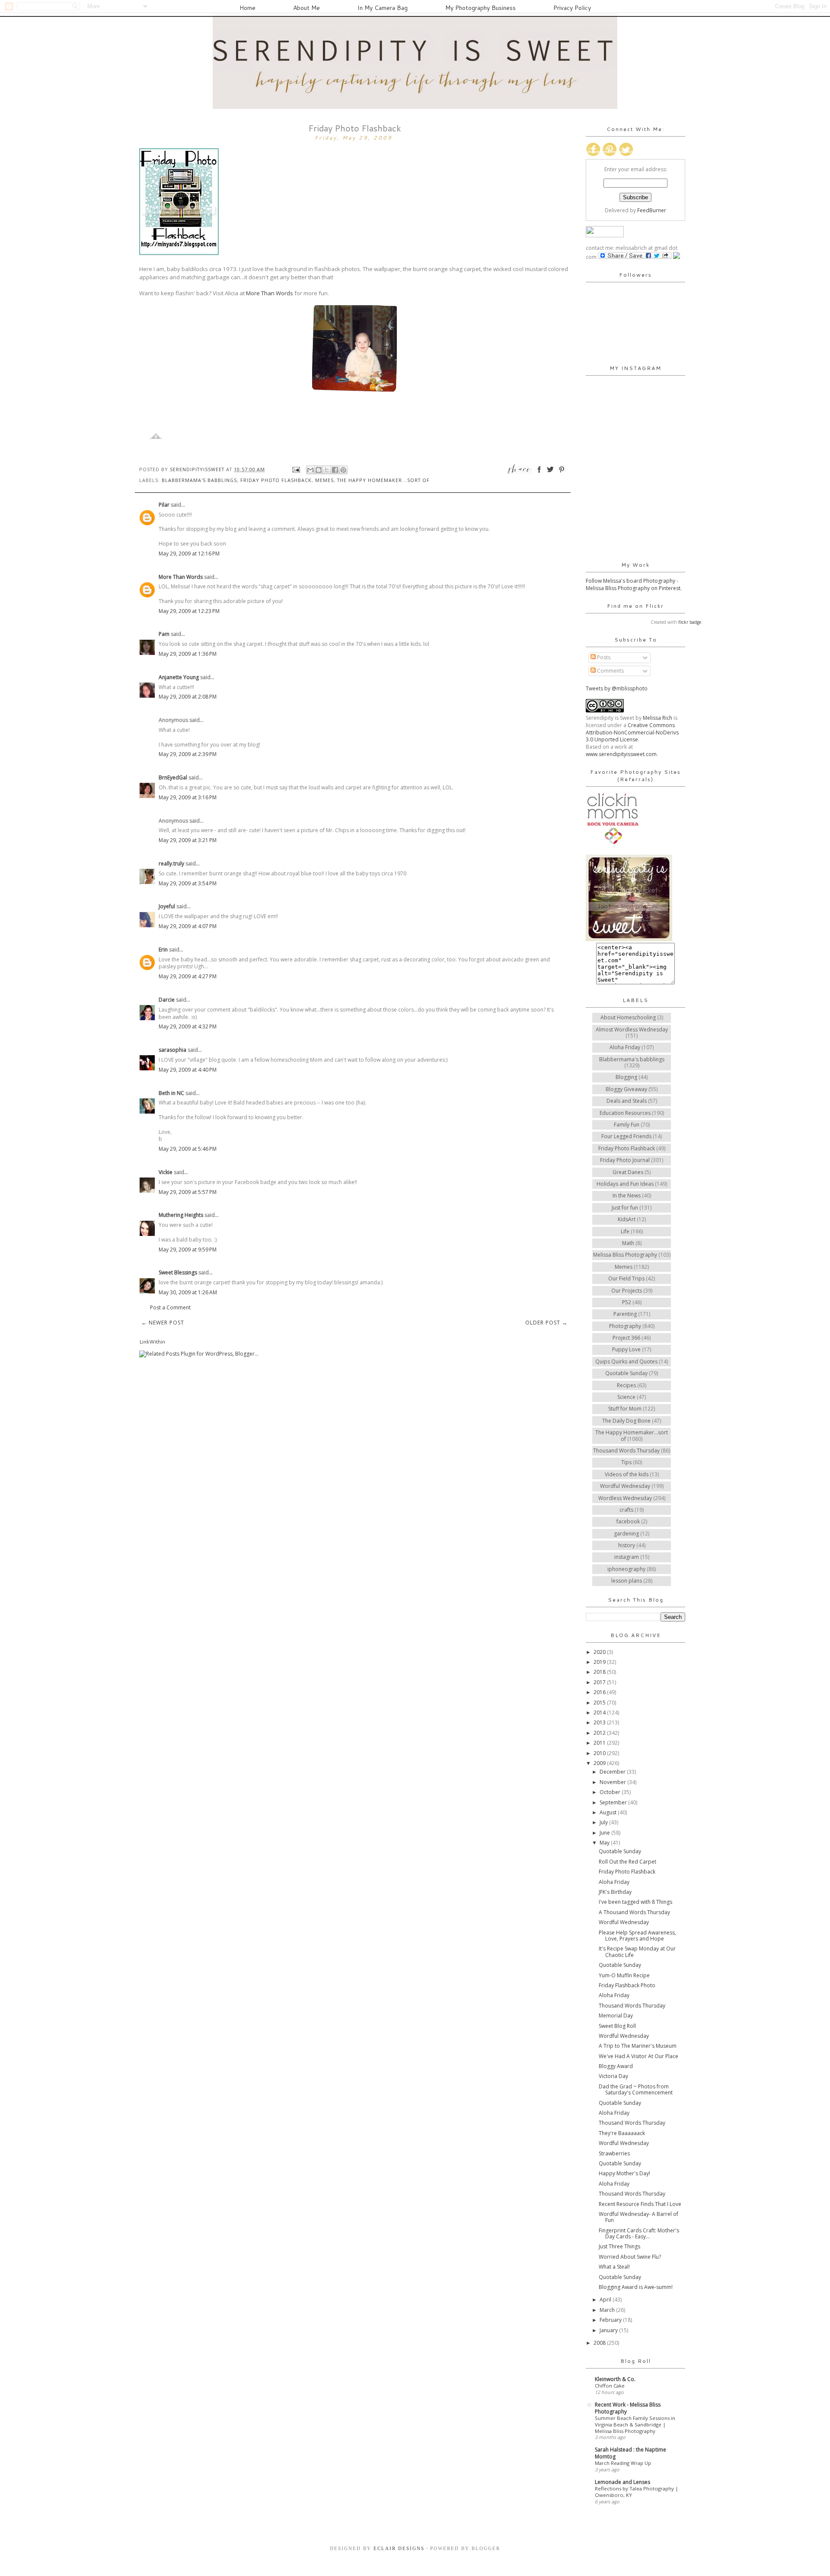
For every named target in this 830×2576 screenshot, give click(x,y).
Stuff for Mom (625, 1409)
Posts (603, 657)
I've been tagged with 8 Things (635, 1902)
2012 (600, 1733)
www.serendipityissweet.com (621, 754)
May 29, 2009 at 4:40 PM (188, 1070)
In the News (627, 1195)
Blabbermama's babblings (199, 480)
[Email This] (310, 470)
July (604, 1822)
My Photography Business (480, 8)
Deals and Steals (627, 1101)
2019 (600, 1662)
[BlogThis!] (319, 470)
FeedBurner (652, 210)
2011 (600, 1743)
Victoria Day (613, 2076)
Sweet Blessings (178, 1272)
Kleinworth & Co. (615, 2379)
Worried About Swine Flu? (630, 2257)
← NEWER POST (163, 1323)
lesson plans (627, 1581)
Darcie (167, 1000)
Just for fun (625, 1208)
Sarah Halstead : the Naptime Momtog (630, 2453)
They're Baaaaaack (622, 2133)
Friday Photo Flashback (276, 480)
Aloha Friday (625, 1047)
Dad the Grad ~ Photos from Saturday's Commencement (636, 2089)
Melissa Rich (658, 718)
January (609, 2330)
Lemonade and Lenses (622, 2482)
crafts (626, 1510)
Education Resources (625, 1113)
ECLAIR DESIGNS (398, 2548)
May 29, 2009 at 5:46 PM (188, 1149)
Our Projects (627, 1291)
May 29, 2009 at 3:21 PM (188, 840)
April (606, 2300)
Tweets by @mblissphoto (617, 688)
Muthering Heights (181, 1215)
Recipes (626, 1385)
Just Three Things (619, 2246)
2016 (600, 1692)
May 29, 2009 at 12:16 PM (189, 554)
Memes (324, 480)
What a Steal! (614, 2267)
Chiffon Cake (610, 2386)
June (605, 1833)
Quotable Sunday (626, 1373)
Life (625, 1231)
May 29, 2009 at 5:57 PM (188, 1192)
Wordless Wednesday (625, 1498)
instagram (627, 1557)
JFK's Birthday (615, 1892)
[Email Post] (296, 469)
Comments (610, 671)
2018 (600, 1672)
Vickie (166, 1172)
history (627, 1545)
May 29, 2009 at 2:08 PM (188, 697)
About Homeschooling (628, 1017)
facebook (628, 1521)
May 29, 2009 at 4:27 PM (188, 976)
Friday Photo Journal (625, 1160)
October (611, 1792)
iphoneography (626, 1569)
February (611, 2320)
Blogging (626, 1077)
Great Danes (628, 1172)
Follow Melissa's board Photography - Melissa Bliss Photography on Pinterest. (634, 584)
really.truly (171, 863)
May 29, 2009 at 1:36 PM (188, 654)
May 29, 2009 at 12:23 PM (189, 611)
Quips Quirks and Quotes (626, 1361)
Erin (163, 950)
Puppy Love (626, 1349)
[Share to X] (327, 470)
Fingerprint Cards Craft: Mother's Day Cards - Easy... (639, 2233)
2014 (600, 1713)
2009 (600, 1763)
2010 (600, 1753)
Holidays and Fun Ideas (625, 1184)
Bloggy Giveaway (626, 1089)
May (605, 1843)
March (608, 2310)
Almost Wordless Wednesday (632, 1029)
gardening (626, 1534)
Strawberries (614, 2153)
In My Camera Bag (383, 8)
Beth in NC (171, 1093)
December (613, 1772)
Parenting (625, 1314)
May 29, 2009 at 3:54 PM (188, 883)
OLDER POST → (546, 1323)
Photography (625, 1326)
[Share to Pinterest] (343, 470)
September (614, 1802)
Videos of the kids (627, 1474)
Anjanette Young (179, 677)
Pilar (164, 505)
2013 (600, 1722)
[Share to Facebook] (335, 470)
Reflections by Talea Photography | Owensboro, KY (637, 2492)
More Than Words (270, 293)
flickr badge (690, 622)
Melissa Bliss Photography (625, 1255)
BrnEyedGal (173, 777)
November (613, 1782)
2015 (600, 1703)
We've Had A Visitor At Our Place (638, 2056)
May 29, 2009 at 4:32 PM (188, 1026)
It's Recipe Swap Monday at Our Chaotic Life (637, 1952)
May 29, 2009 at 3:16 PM (188, 797)
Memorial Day (616, 2016)
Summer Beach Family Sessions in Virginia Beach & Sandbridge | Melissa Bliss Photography (635, 2424)
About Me (306, 8)
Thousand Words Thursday (626, 1451)
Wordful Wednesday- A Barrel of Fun (638, 2217)
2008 (600, 2343)
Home (247, 8)
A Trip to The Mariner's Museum (638, 2046)
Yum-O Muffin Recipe (624, 1975)
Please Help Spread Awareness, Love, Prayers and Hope (637, 1936)
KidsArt (627, 1219)
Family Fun (627, 1125)
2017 (600, 1682)
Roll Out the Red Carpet (627, 1862)
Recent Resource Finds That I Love (640, 2204)
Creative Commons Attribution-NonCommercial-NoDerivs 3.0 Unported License (632, 733)
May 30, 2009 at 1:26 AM (188, 1292)
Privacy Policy (572, 8)
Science (626, 1397)
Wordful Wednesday (625, 1486)
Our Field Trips (626, 1278)
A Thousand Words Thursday (634, 1912)
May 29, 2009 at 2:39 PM (188, 754)
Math (628, 1243)
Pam (164, 634)
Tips (626, 1462)
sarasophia (172, 1050)
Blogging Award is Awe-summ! (636, 2287)
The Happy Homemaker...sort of (383, 480)
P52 (627, 1302)
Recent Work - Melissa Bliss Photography (628, 2408)
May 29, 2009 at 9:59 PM (188, 1250)
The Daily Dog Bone (626, 1421)
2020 (600, 1652)
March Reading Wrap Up (623, 2463)
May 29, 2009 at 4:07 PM (188, 926)
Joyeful (167, 906)
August (609, 1812)
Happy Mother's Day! (624, 2173)
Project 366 (626, 1338)
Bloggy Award (616, 2066)
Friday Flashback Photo (627, 1985)
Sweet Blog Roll (617, 2026)
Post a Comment (170, 1307)
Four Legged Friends (626, 1136)
